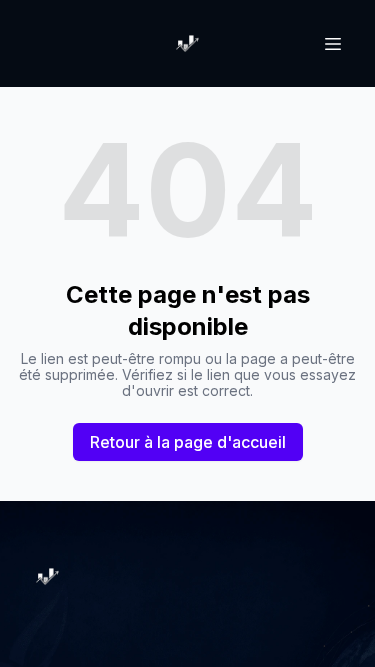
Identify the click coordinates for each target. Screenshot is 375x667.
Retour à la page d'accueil (188, 442)
